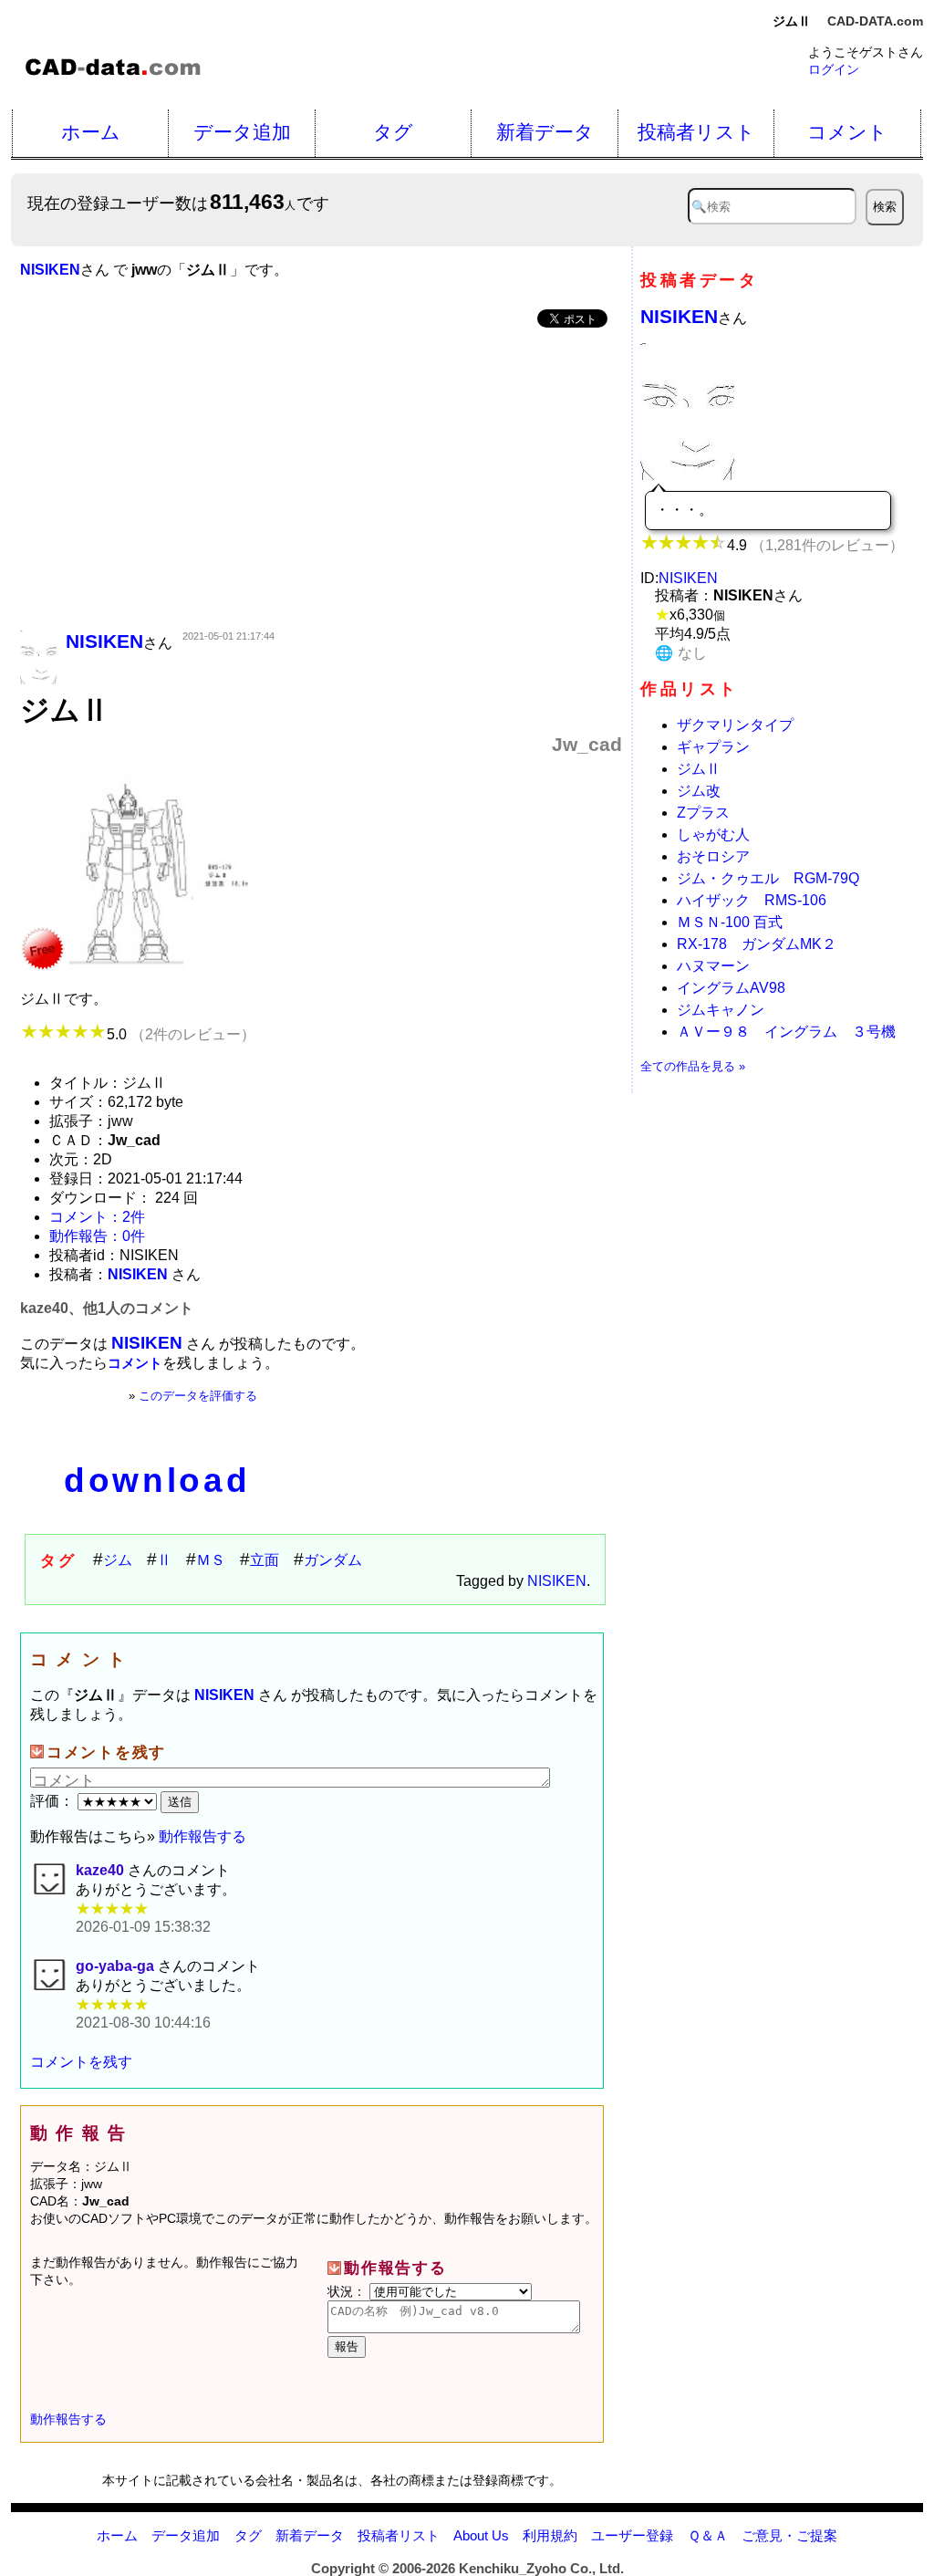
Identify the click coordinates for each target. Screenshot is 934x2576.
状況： (348, 2291)
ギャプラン (713, 747)
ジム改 (699, 791)
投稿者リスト (696, 132)
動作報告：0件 (97, 1236)
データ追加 (242, 132)
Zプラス (703, 813)
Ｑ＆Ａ (708, 2535)
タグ (393, 132)
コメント (847, 132)
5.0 (181, 1034)
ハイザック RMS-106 (752, 900)
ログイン (834, 69)
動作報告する (202, 1836)
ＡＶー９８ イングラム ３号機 (786, 1032)
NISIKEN (557, 1581)
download (157, 1481)
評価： (54, 1801)
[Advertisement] (321, 481)
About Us (481, 2535)
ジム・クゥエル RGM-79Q (768, 878)
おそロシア (713, 856)
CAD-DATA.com (875, 21)
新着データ (545, 132)
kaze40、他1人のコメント (107, 1308)
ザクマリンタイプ (735, 725)
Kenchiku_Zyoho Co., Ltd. (541, 2568)
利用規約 (550, 2535)
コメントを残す (81, 2062)
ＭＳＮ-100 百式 (730, 922)
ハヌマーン (713, 966)
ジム (118, 1560)
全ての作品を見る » (693, 1066)
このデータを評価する (198, 1396)
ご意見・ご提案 (789, 2535)
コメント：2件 (97, 1217)
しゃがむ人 (713, 834)
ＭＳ (211, 1560)
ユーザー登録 (632, 2535)
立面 (265, 1560)
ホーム (91, 132)
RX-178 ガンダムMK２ (757, 944)
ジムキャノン (721, 1010)
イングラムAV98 (738, 988)
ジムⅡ (699, 769)
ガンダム (333, 1560)
